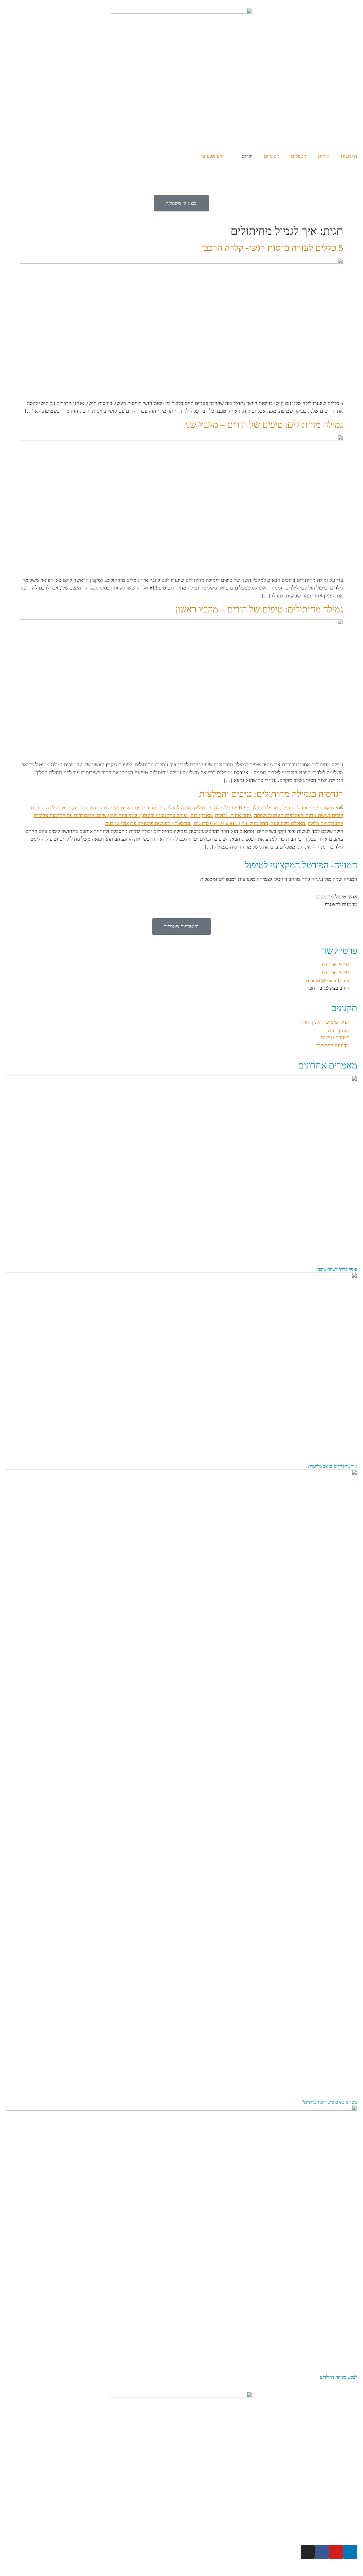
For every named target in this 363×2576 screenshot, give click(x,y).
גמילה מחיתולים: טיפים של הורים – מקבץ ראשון (259, 609)
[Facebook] (322, 2552)
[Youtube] (336, 2552)
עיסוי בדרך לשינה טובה (337, 1269)
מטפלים (299, 156)
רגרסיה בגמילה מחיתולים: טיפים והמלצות (271, 794)
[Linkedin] (350, 2552)
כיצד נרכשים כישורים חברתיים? (330, 2102)
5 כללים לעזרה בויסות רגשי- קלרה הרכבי (272, 248)
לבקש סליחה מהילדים (339, 2377)
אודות (324, 156)
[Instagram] (308, 2552)
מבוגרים (272, 156)
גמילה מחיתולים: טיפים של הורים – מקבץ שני (264, 425)
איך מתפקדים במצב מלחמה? (333, 1466)
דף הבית (349, 156)
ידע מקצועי (212, 156)
